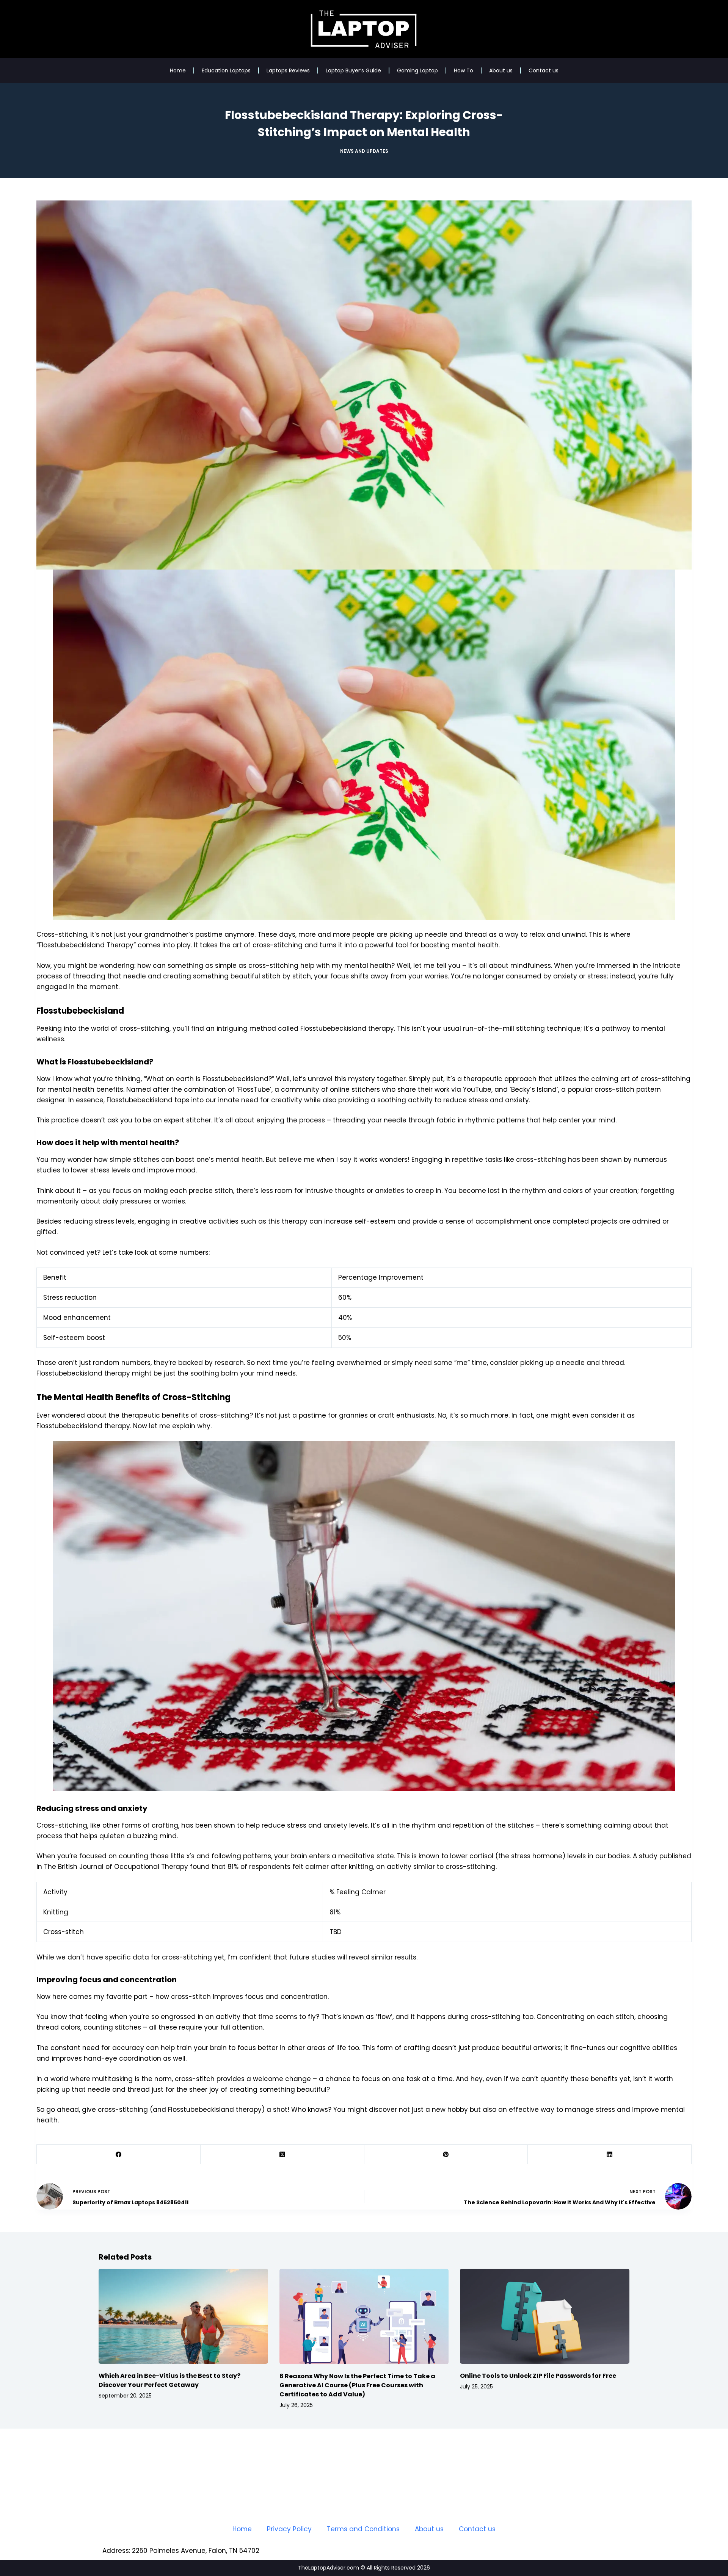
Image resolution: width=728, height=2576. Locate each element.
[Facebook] (119, 2154)
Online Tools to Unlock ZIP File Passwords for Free (538, 2376)
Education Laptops (226, 70)
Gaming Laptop (417, 70)
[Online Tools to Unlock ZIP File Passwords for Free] (545, 2316)
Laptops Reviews (288, 70)
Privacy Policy (289, 2529)
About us (501, 70)
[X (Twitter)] (282, 2154)
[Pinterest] (446, 2154)
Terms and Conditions (363, 2529)
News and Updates (364, 151)
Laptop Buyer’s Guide (353, 70)
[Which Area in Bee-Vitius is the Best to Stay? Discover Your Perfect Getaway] (183, 2316)
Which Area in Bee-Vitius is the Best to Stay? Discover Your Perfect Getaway (169, 2380)
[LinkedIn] (610, 2154)
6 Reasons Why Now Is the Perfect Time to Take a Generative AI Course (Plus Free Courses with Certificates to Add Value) (357, 2385)
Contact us (544, 70)
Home (178, 70)
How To (464, 70)
